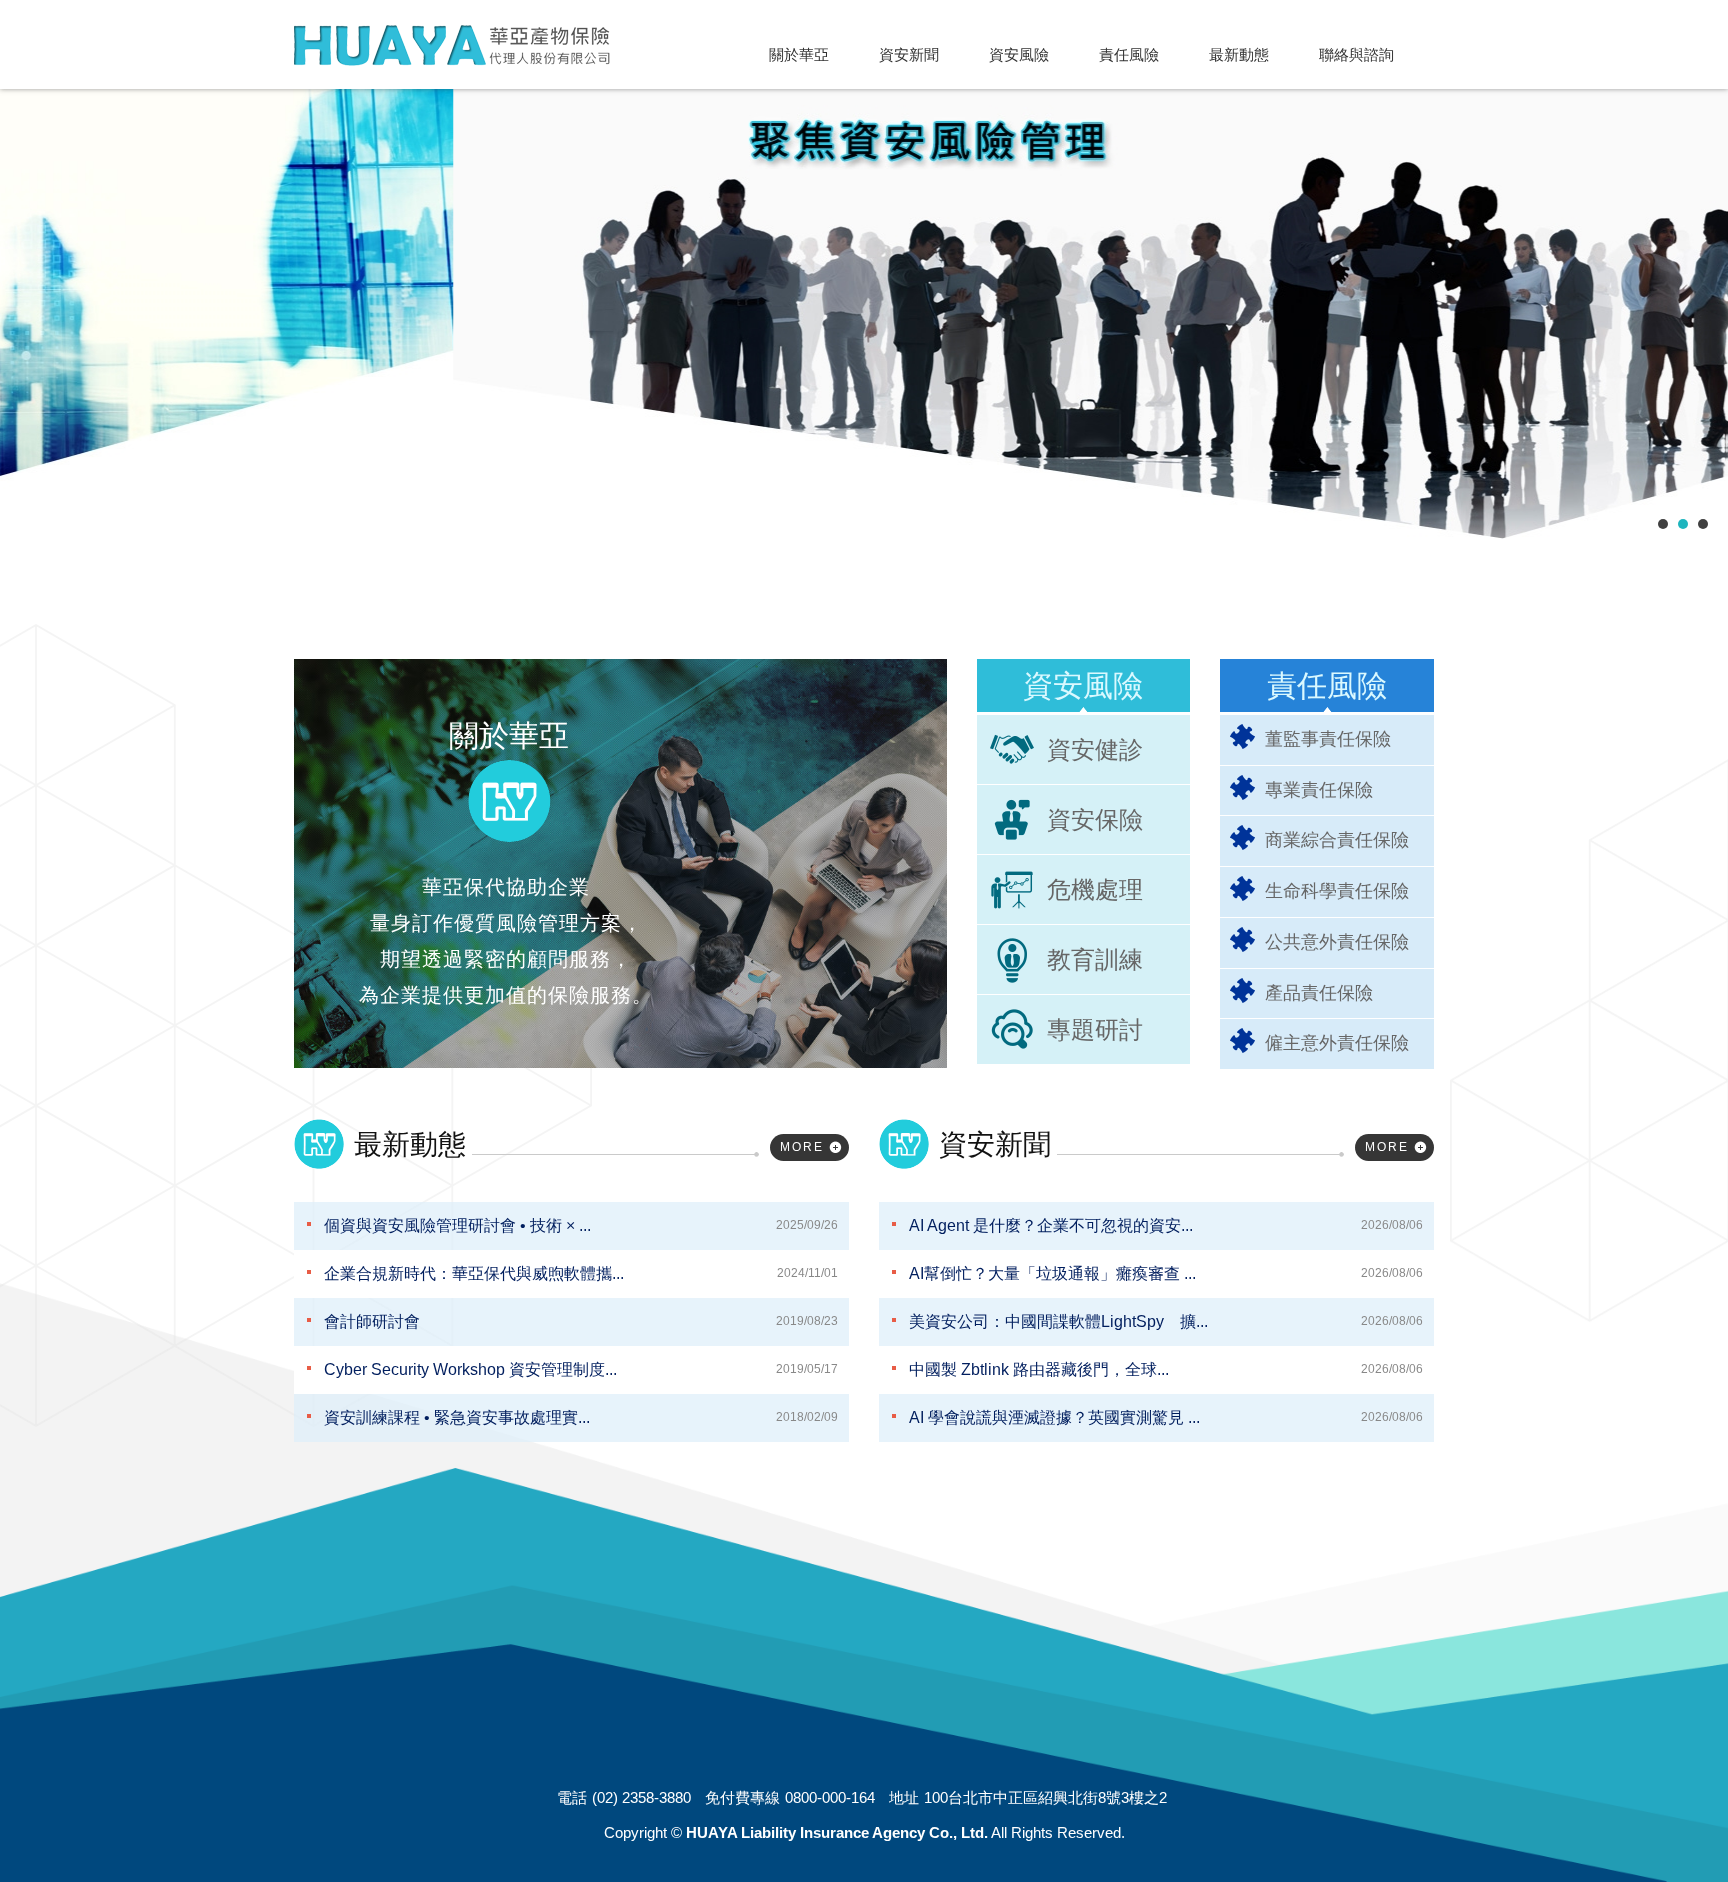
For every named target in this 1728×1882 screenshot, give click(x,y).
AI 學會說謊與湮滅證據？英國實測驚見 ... (1166, 1417)
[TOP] (1668, 1814)
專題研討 (1095, 1029)
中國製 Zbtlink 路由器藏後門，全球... (1166, 1369)
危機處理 (1095, 889)
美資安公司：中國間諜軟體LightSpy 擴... (1166, 1321)
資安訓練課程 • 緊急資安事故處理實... (581, 1417)
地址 (904, 1797)
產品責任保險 (1319, 993)
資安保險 (1095, 819)
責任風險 (1327, 685)
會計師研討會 (581, 1321)
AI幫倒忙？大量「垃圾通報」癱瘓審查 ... (1166, 1273)
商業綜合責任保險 (1337, 840)
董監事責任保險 (1328, 739)
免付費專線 (742, 1797)
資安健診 (1095, 749)
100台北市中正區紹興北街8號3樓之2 (1045, 1797)
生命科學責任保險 (1337, 891)
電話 (572, 1797)
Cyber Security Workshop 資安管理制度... (581, 1369)
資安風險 (1083, 685)
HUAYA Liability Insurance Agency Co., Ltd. (452, 45)
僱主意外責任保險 (1337, 1043)
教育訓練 (1095, 959)
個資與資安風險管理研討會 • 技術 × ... (581, 1225)
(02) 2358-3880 (641, 1797)
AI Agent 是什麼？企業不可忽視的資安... (1166, 1225)
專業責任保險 (1319, 790)
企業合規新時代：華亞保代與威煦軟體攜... (581, 1273)
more (802, 1147)
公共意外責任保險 (1337, 942)
